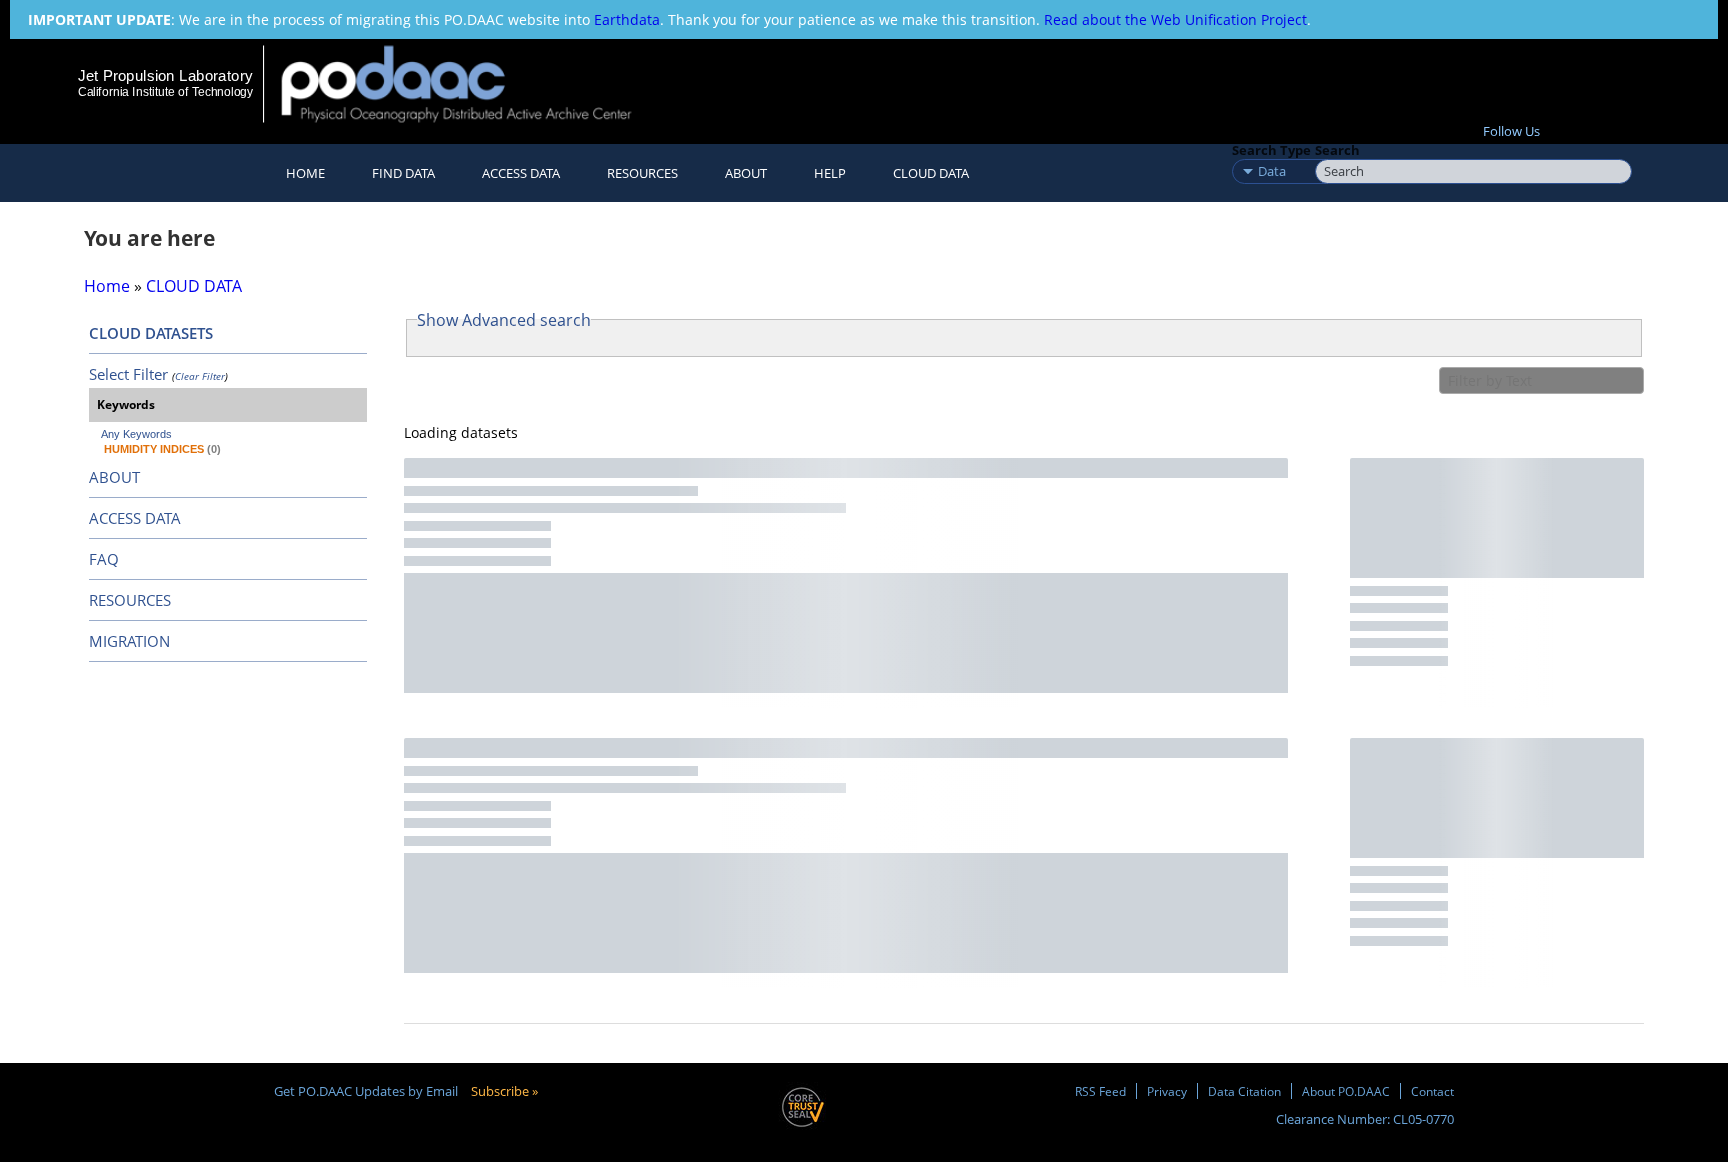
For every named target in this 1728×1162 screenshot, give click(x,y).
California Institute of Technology (165, 92)
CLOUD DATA (931, 173)
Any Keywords (136, 434)
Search (1337, 150)
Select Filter (128, 374)
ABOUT (114, 477)
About (746, 173)
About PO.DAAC (1346, 1091)
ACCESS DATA (135, 518)
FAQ (104, 559)
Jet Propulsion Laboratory (165, 75)
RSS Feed (1100, 1091)
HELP (830, 173)
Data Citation (1244, 1091)
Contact (1432, 1091)
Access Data (521, 173)
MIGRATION (129, 641)
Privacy (1167, 1091)
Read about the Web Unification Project (1175, 19)
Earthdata (627, 19)
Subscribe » (504, 1091)
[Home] (473, 83)
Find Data (403, 173)
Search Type (1271, 150)
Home (305, 173)
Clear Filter (200, 376)
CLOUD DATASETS (151, 333)
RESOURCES (642, 173)
